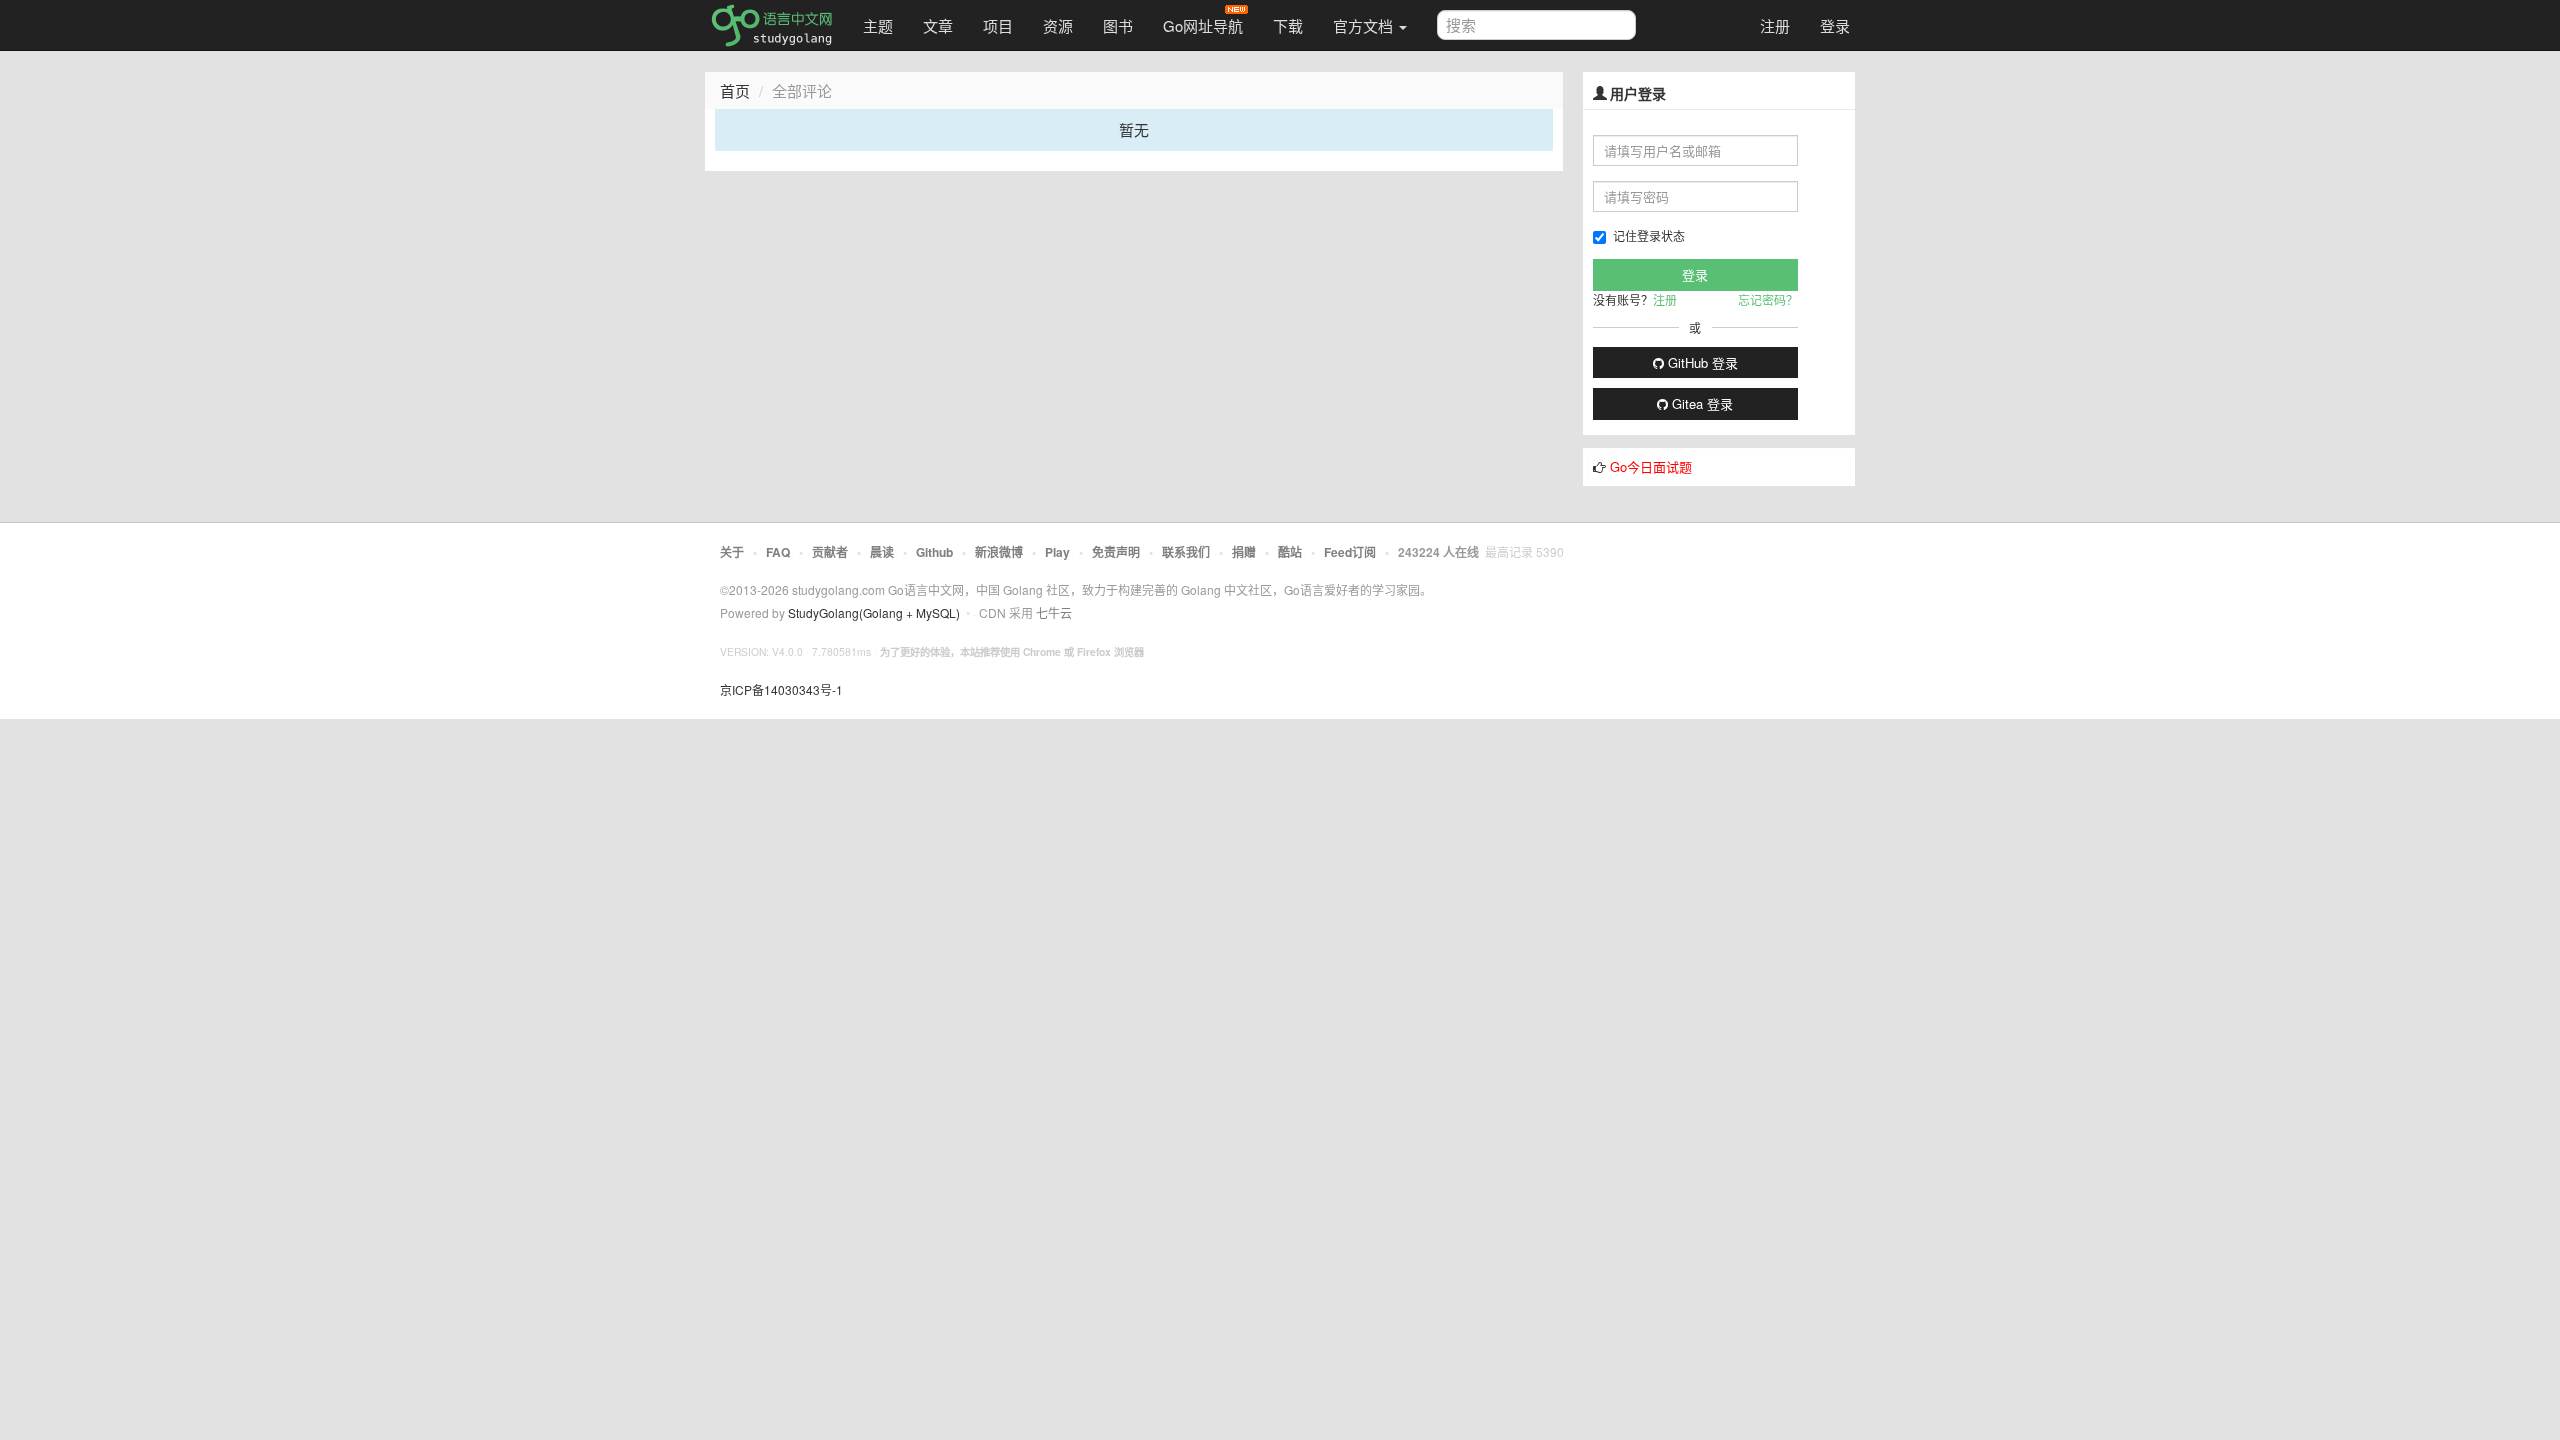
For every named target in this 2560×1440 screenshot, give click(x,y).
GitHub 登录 (1701, 362)
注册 (1775, 25)
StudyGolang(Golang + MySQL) (874, 612)
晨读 (882, 552)
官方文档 (1365, 25)
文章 (938, 25)
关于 (732, 552)
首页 (735, 90)
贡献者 (830, 552)
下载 (1288, 25)
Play (1057, 552)
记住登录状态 (1649, 235)
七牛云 (1054, 612)
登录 (1835, 25)
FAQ (778, 552)
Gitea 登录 (1700, 403)
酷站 (1290, 552)
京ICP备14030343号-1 (781, 689)
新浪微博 (999, 552)
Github (934, 552)
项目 (998, 25)
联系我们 (1186, 552)
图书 (1118, 25)
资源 (1058, 25)
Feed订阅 (1350, 552)
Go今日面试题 (1651, 466)
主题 (878, 25)
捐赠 (1244, 552)
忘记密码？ (1768, 299)
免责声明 (1116, 552)
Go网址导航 (1203, 25)
